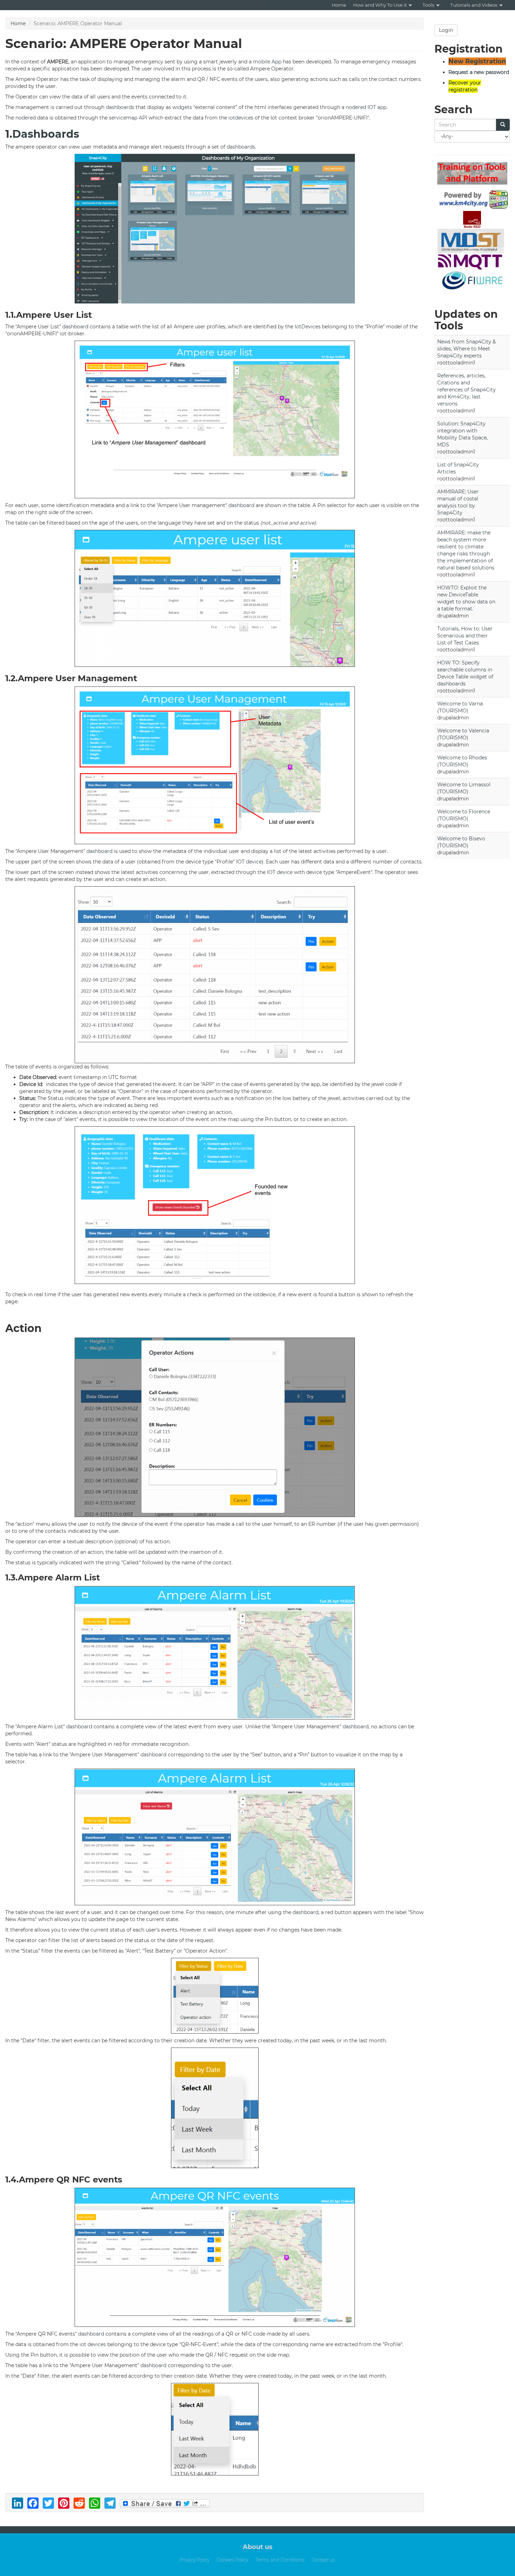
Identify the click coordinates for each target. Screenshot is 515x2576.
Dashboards (46, 134)
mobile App (267, 62)
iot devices (93, 2344)
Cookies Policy (232, 2560)
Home (339, 5)
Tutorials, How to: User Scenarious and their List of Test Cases (465, 636)
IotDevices (308, 327)
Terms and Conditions (280, 2560)
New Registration (477, 61)
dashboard (75, 327)
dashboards (120, 107)
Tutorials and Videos (474, 5)
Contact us (323, 2560)
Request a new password (479, 72)
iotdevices (241, 118)
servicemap (123, 118)
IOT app (377, 107)
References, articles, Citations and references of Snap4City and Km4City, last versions (466, 390)
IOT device (249, 862)
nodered (356, 107)
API (143, 118)
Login (446, 30)
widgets (182, 107)
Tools (428, 5)
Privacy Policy (195, 2560)
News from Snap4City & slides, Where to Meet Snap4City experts (466, 349)
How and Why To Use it (380, 5)
